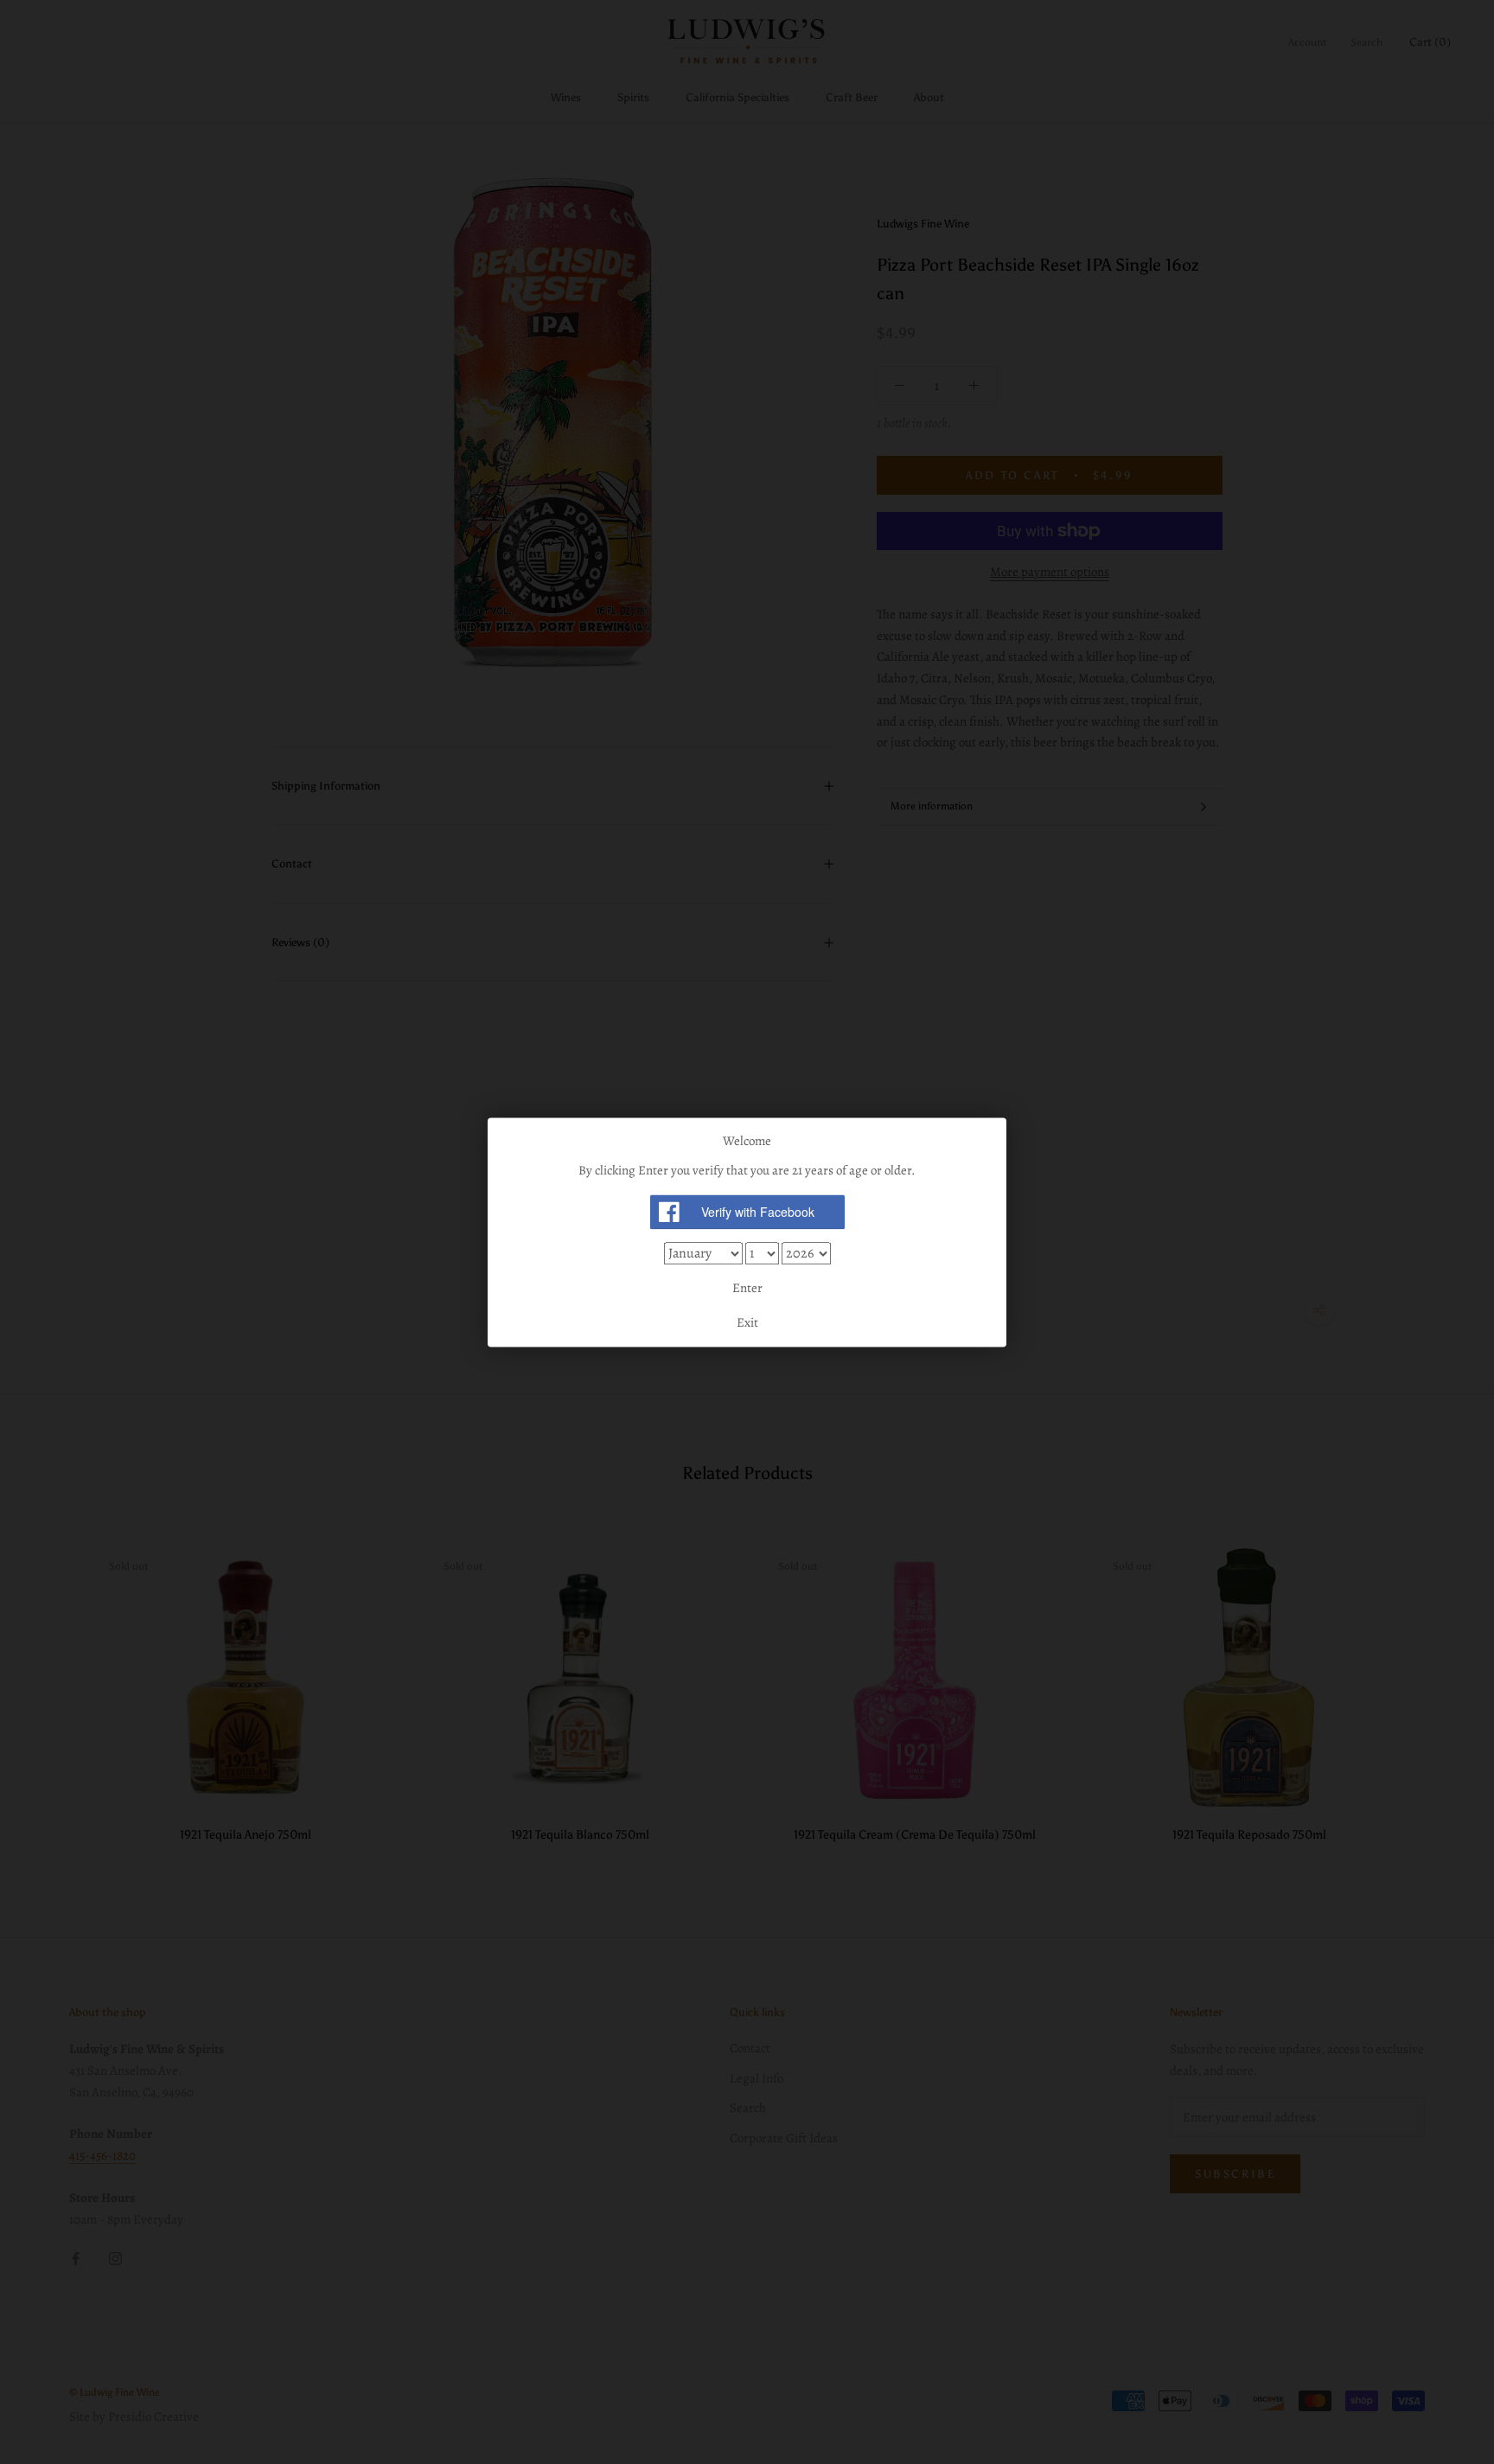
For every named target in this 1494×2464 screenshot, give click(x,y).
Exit (747, 1322)
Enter (747, 1289)
